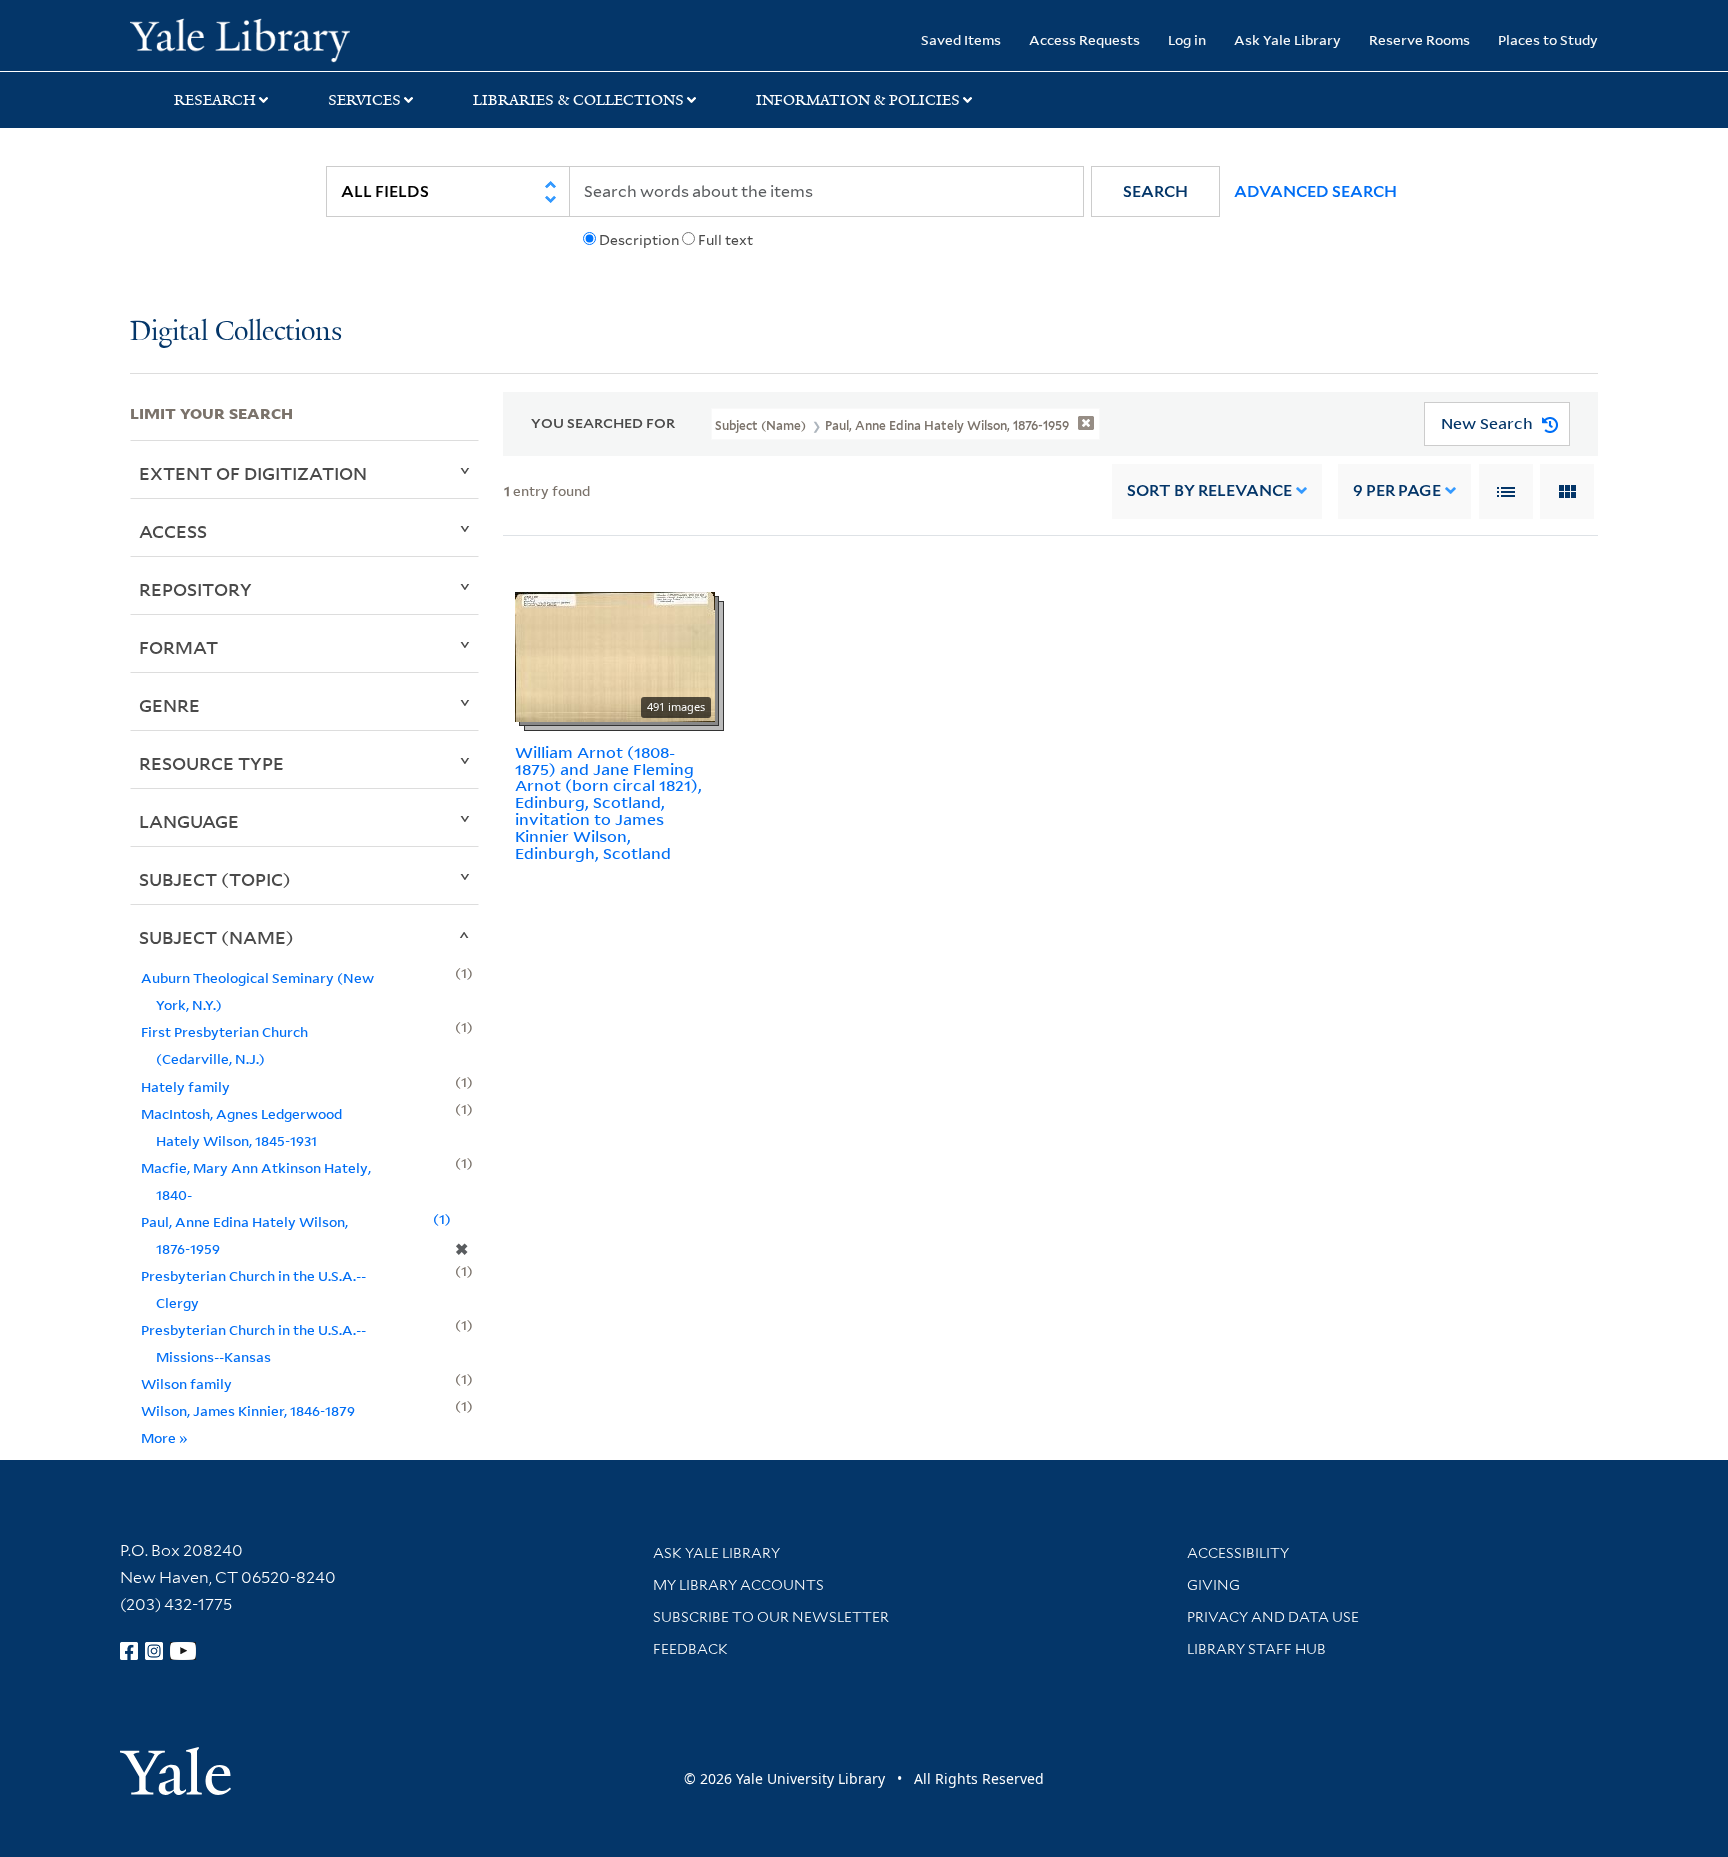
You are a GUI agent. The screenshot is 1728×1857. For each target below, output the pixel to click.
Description (639, 240)
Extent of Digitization (253, 473)
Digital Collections (236, 332)
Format (178, 647)
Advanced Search (1315, 191)
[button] (1155, 191)
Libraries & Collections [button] (578, 100)
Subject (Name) (216, 937)
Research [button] (215, 100)
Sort (1209, 490)
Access (173, 531)
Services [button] (364, 100)
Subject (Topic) (215, 879)
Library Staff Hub (1256, 1649)
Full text (725, 240)
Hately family (185, 1086)
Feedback (690, 1649)
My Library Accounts (738, 1585)
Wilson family (186, 1383)
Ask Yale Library (1287, 39)
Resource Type (211, 763)
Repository (195, 589)
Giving (1213, 1585)
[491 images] (615, 655)
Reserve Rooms (1419, 39)
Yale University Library (240, 38)
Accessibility (1238, 1553)
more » (164, 1437)
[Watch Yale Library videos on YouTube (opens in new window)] (183, 1651)
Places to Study (1548, 39)
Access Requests (1084, 39)
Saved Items (961, 39)
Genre (169, 705)
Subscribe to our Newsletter (771, 1617)
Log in (1187, 39)
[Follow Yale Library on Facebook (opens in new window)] (129, 1651)
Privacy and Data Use (1273, 1617)
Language (189, 821)
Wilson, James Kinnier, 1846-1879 (248, 1410)
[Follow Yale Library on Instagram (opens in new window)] (154, 1651)
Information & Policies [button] (858, 100)
